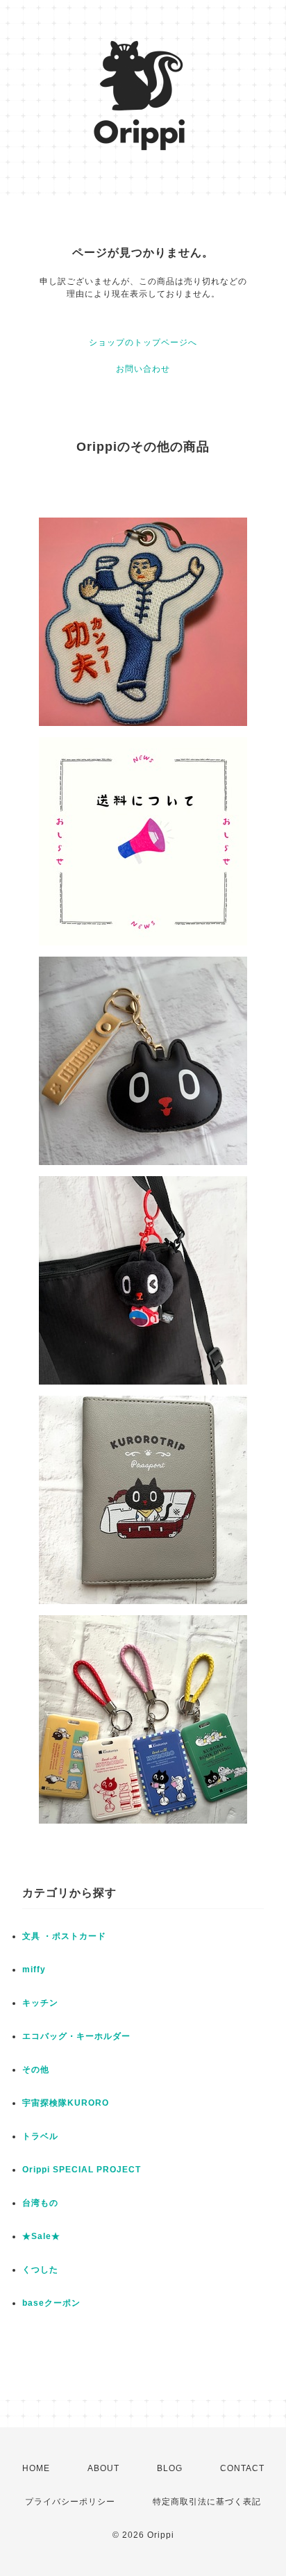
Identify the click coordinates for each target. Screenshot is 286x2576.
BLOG (170, 2468)
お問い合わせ (143, 369)
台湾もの (40, 2203)
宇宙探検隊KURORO (66, 2103)
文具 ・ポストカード (64, 1936)
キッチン (40, 2003)
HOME (36, 2468)
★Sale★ (41, 2236)
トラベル (40, 2136)
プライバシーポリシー (70, 2502)
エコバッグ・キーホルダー (76, 2036)
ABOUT (103, 2468)
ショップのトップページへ (143, 342)
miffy (34, 1970)
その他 (36, 2070)
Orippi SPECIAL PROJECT (82, 2170)
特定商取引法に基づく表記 (207, 2502)
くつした (40, 2270)
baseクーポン (51, 2303)
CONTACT (242, 2468)
